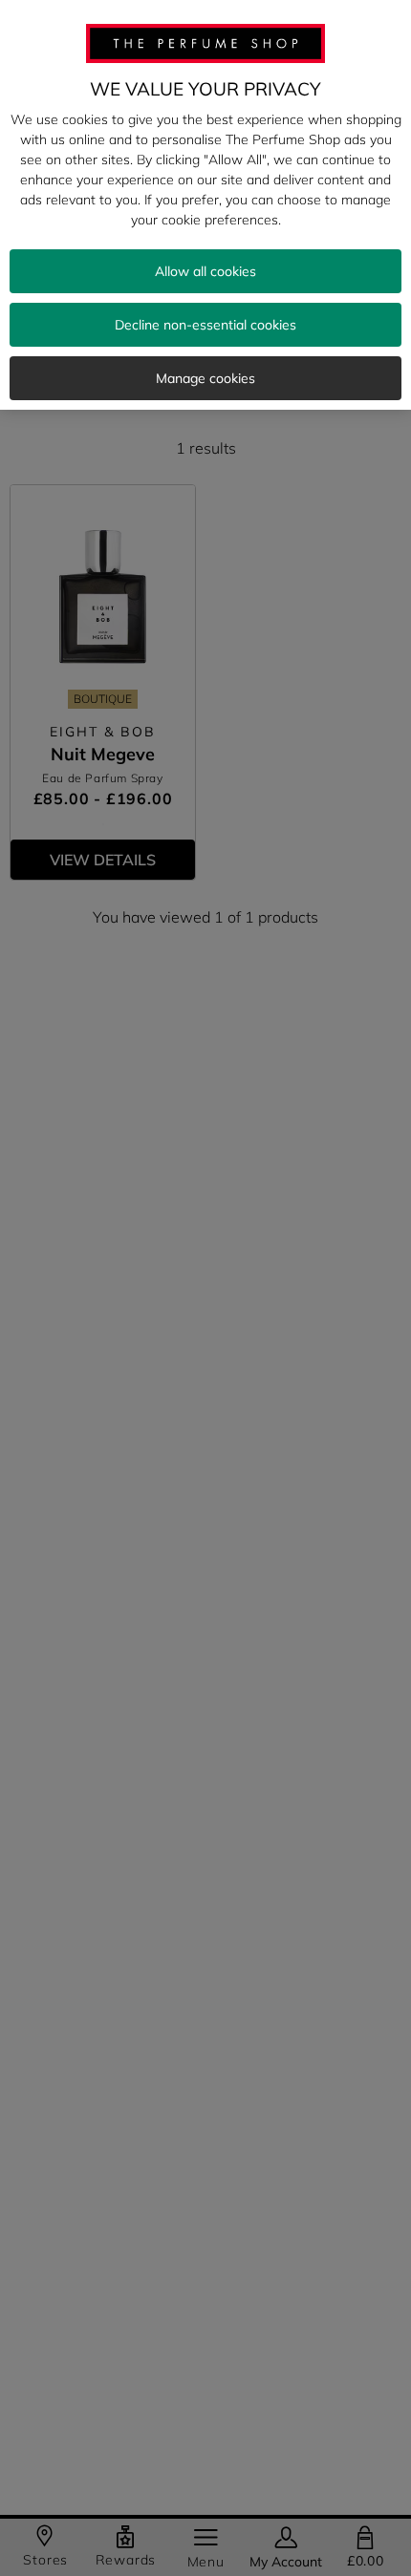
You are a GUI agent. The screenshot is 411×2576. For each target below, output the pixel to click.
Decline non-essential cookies (205, 325)
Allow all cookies (205, 271)
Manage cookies (205, 378)
